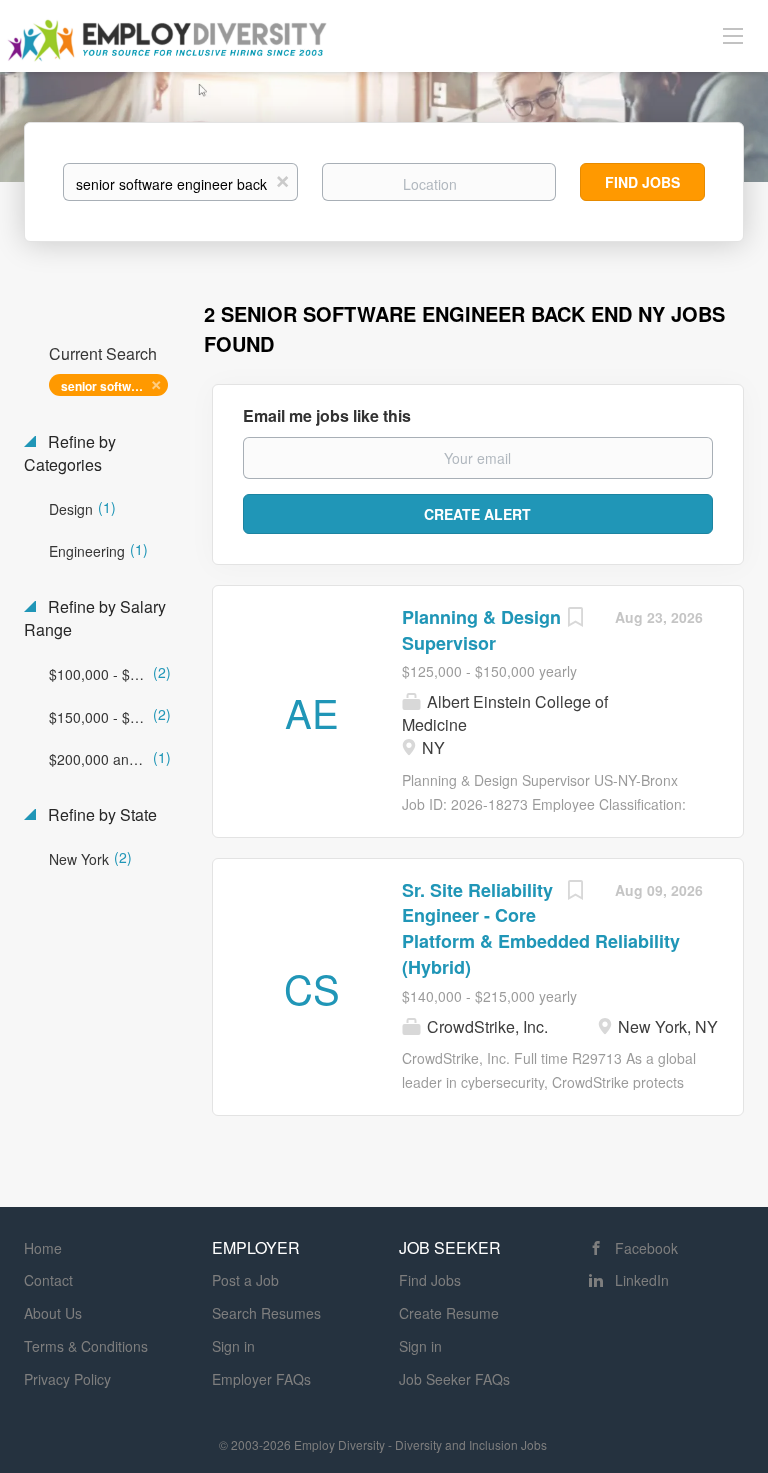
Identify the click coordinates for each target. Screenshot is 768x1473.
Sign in (233, 1346)
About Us (53, 1313)
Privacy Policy (67, 1379)
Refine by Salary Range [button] (95, 618)
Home (43, 1248)
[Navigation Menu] (733, 35)
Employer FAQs (261, 1379)
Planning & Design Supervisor (481, 630)
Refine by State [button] (100, 815)
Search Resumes (266, 1313)
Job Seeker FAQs (454, 1379)
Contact (48, 1280)
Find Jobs (642, 182)
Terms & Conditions (86, 1346)
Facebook (646, 1248)
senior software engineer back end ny (114, 386)
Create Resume (449, 1313)
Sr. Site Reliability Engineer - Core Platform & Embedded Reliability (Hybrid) (541, 928)
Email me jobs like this (327, 416)
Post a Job (245, 1280)
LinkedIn (642, 1280)
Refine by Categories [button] (70, 453)
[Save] (575, 619)
